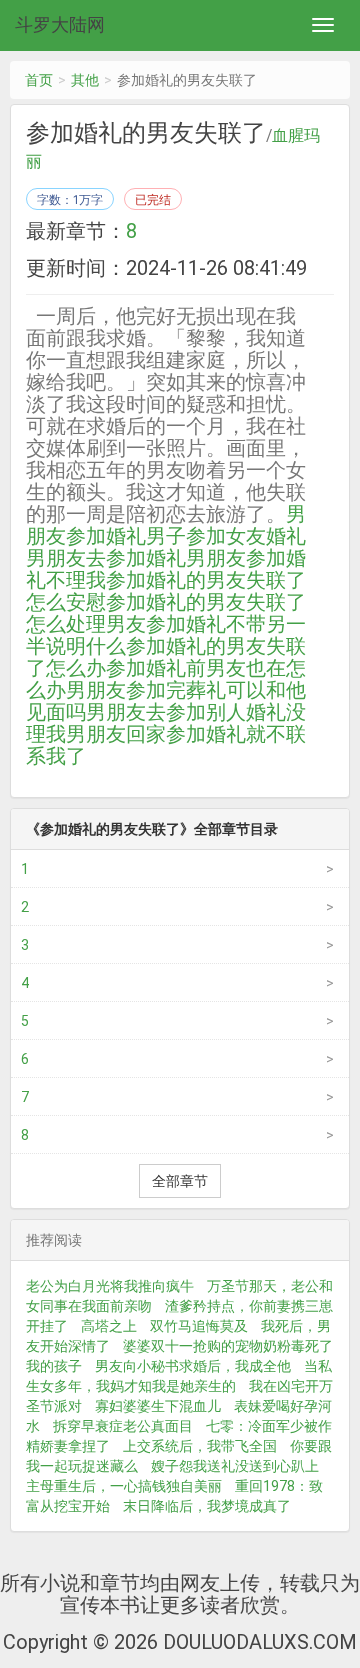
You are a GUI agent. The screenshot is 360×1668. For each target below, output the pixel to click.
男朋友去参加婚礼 (106, 558)
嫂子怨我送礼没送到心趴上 (235, 1466)
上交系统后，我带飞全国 (200, 1446)
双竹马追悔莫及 (199, 1326)
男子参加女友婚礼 (226, 536)
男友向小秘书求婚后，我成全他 (193, 1366)
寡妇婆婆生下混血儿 (158, 1406)
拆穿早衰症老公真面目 (123, 1426)
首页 (39, 80)
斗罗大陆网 (60, 24)
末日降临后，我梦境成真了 (207, 1506)
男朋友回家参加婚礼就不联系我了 (166, 745)
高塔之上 (109, 1326)
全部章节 (180, 1181)
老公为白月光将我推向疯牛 (110, 1286)
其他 (85, 80)
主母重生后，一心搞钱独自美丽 (124, 1486)
